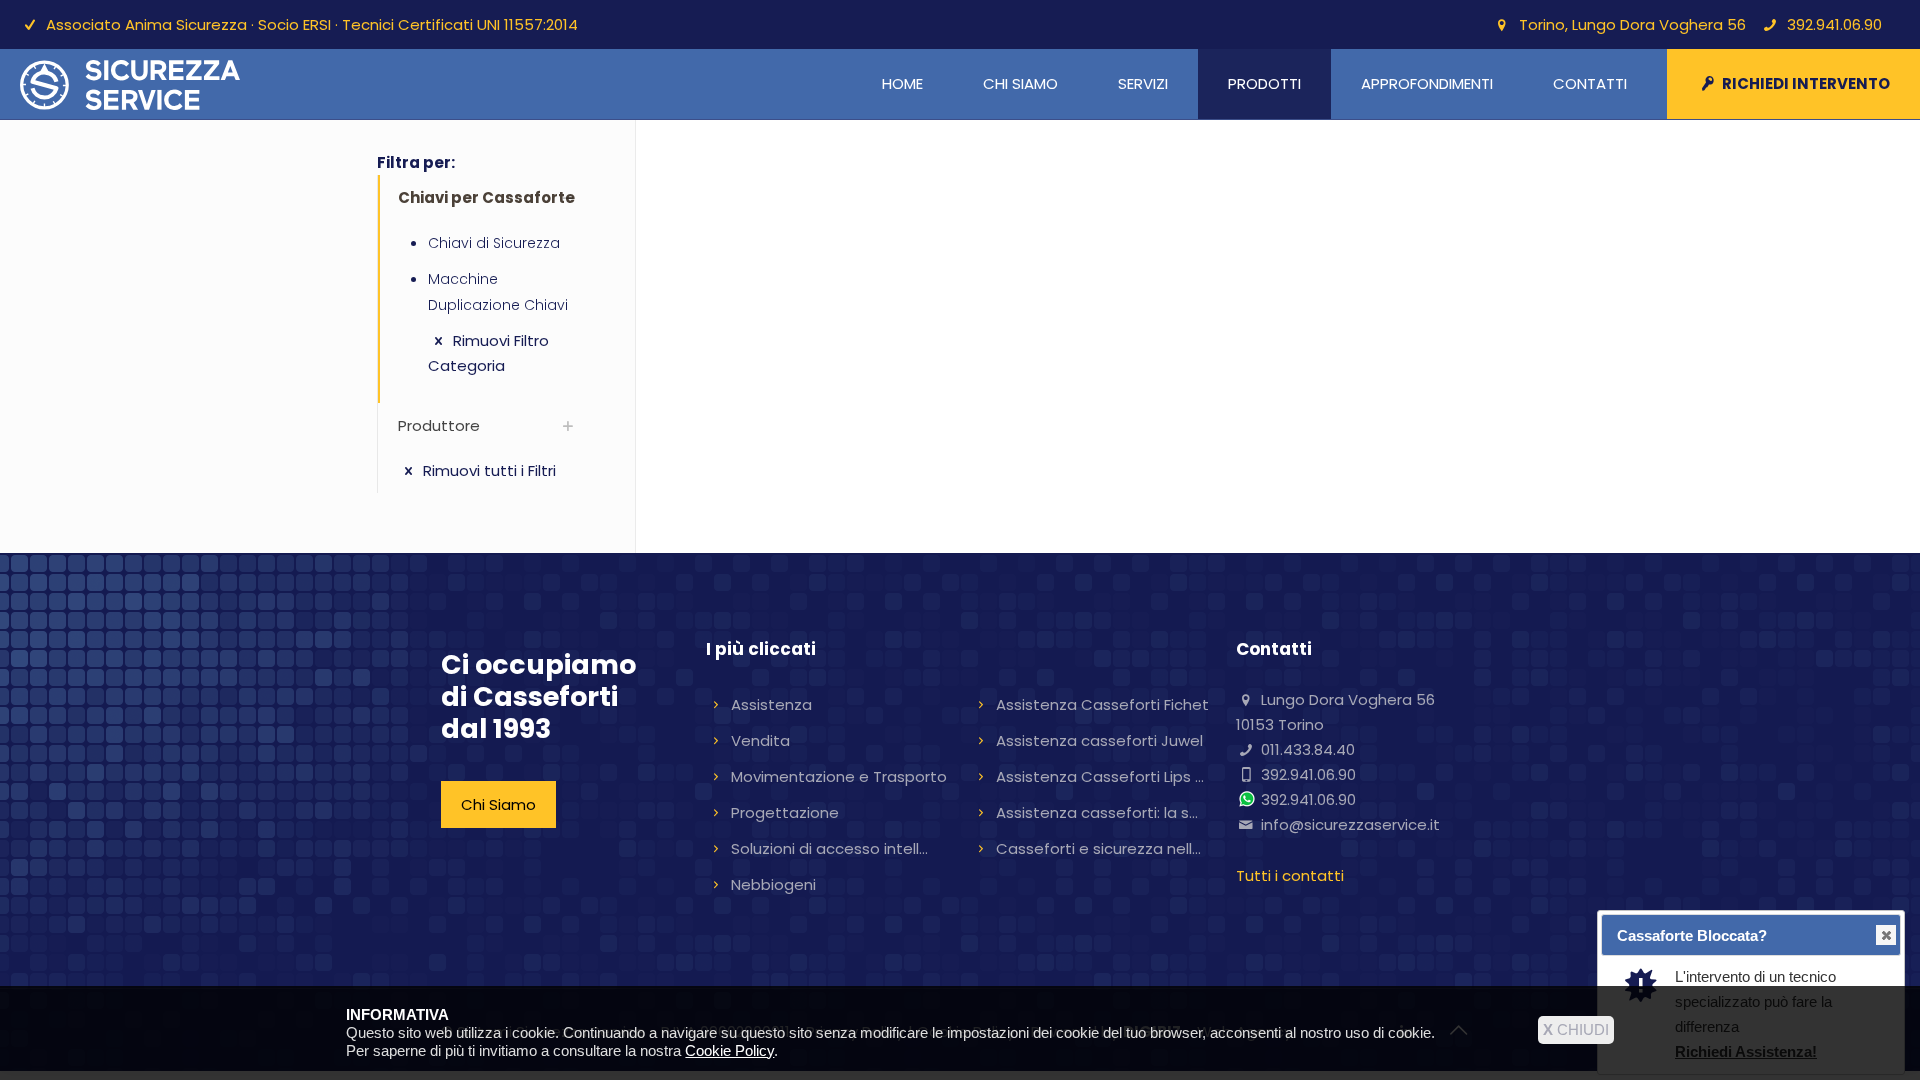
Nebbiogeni (773, 884)
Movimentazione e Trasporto (839, 776)
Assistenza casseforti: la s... (1097, 812)
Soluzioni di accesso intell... (829, 848)
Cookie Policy (729, 1050)
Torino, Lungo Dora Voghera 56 (1632, 24)
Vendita (760, 740)
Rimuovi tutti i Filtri (487, 470)
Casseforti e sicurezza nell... (1098, 848)
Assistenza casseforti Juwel (1099, 740)
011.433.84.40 (1308, 749)
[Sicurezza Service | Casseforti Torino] (130, 84)
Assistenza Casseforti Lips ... (1100, 776)
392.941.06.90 (1834, 24)
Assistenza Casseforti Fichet (1102, 704)
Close (1886, 935)
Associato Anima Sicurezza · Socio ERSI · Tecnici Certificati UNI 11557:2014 (312, 24)
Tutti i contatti (1290, 875)
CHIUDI (1576, 1029)
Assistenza (771, 704)
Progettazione (785, 812)
